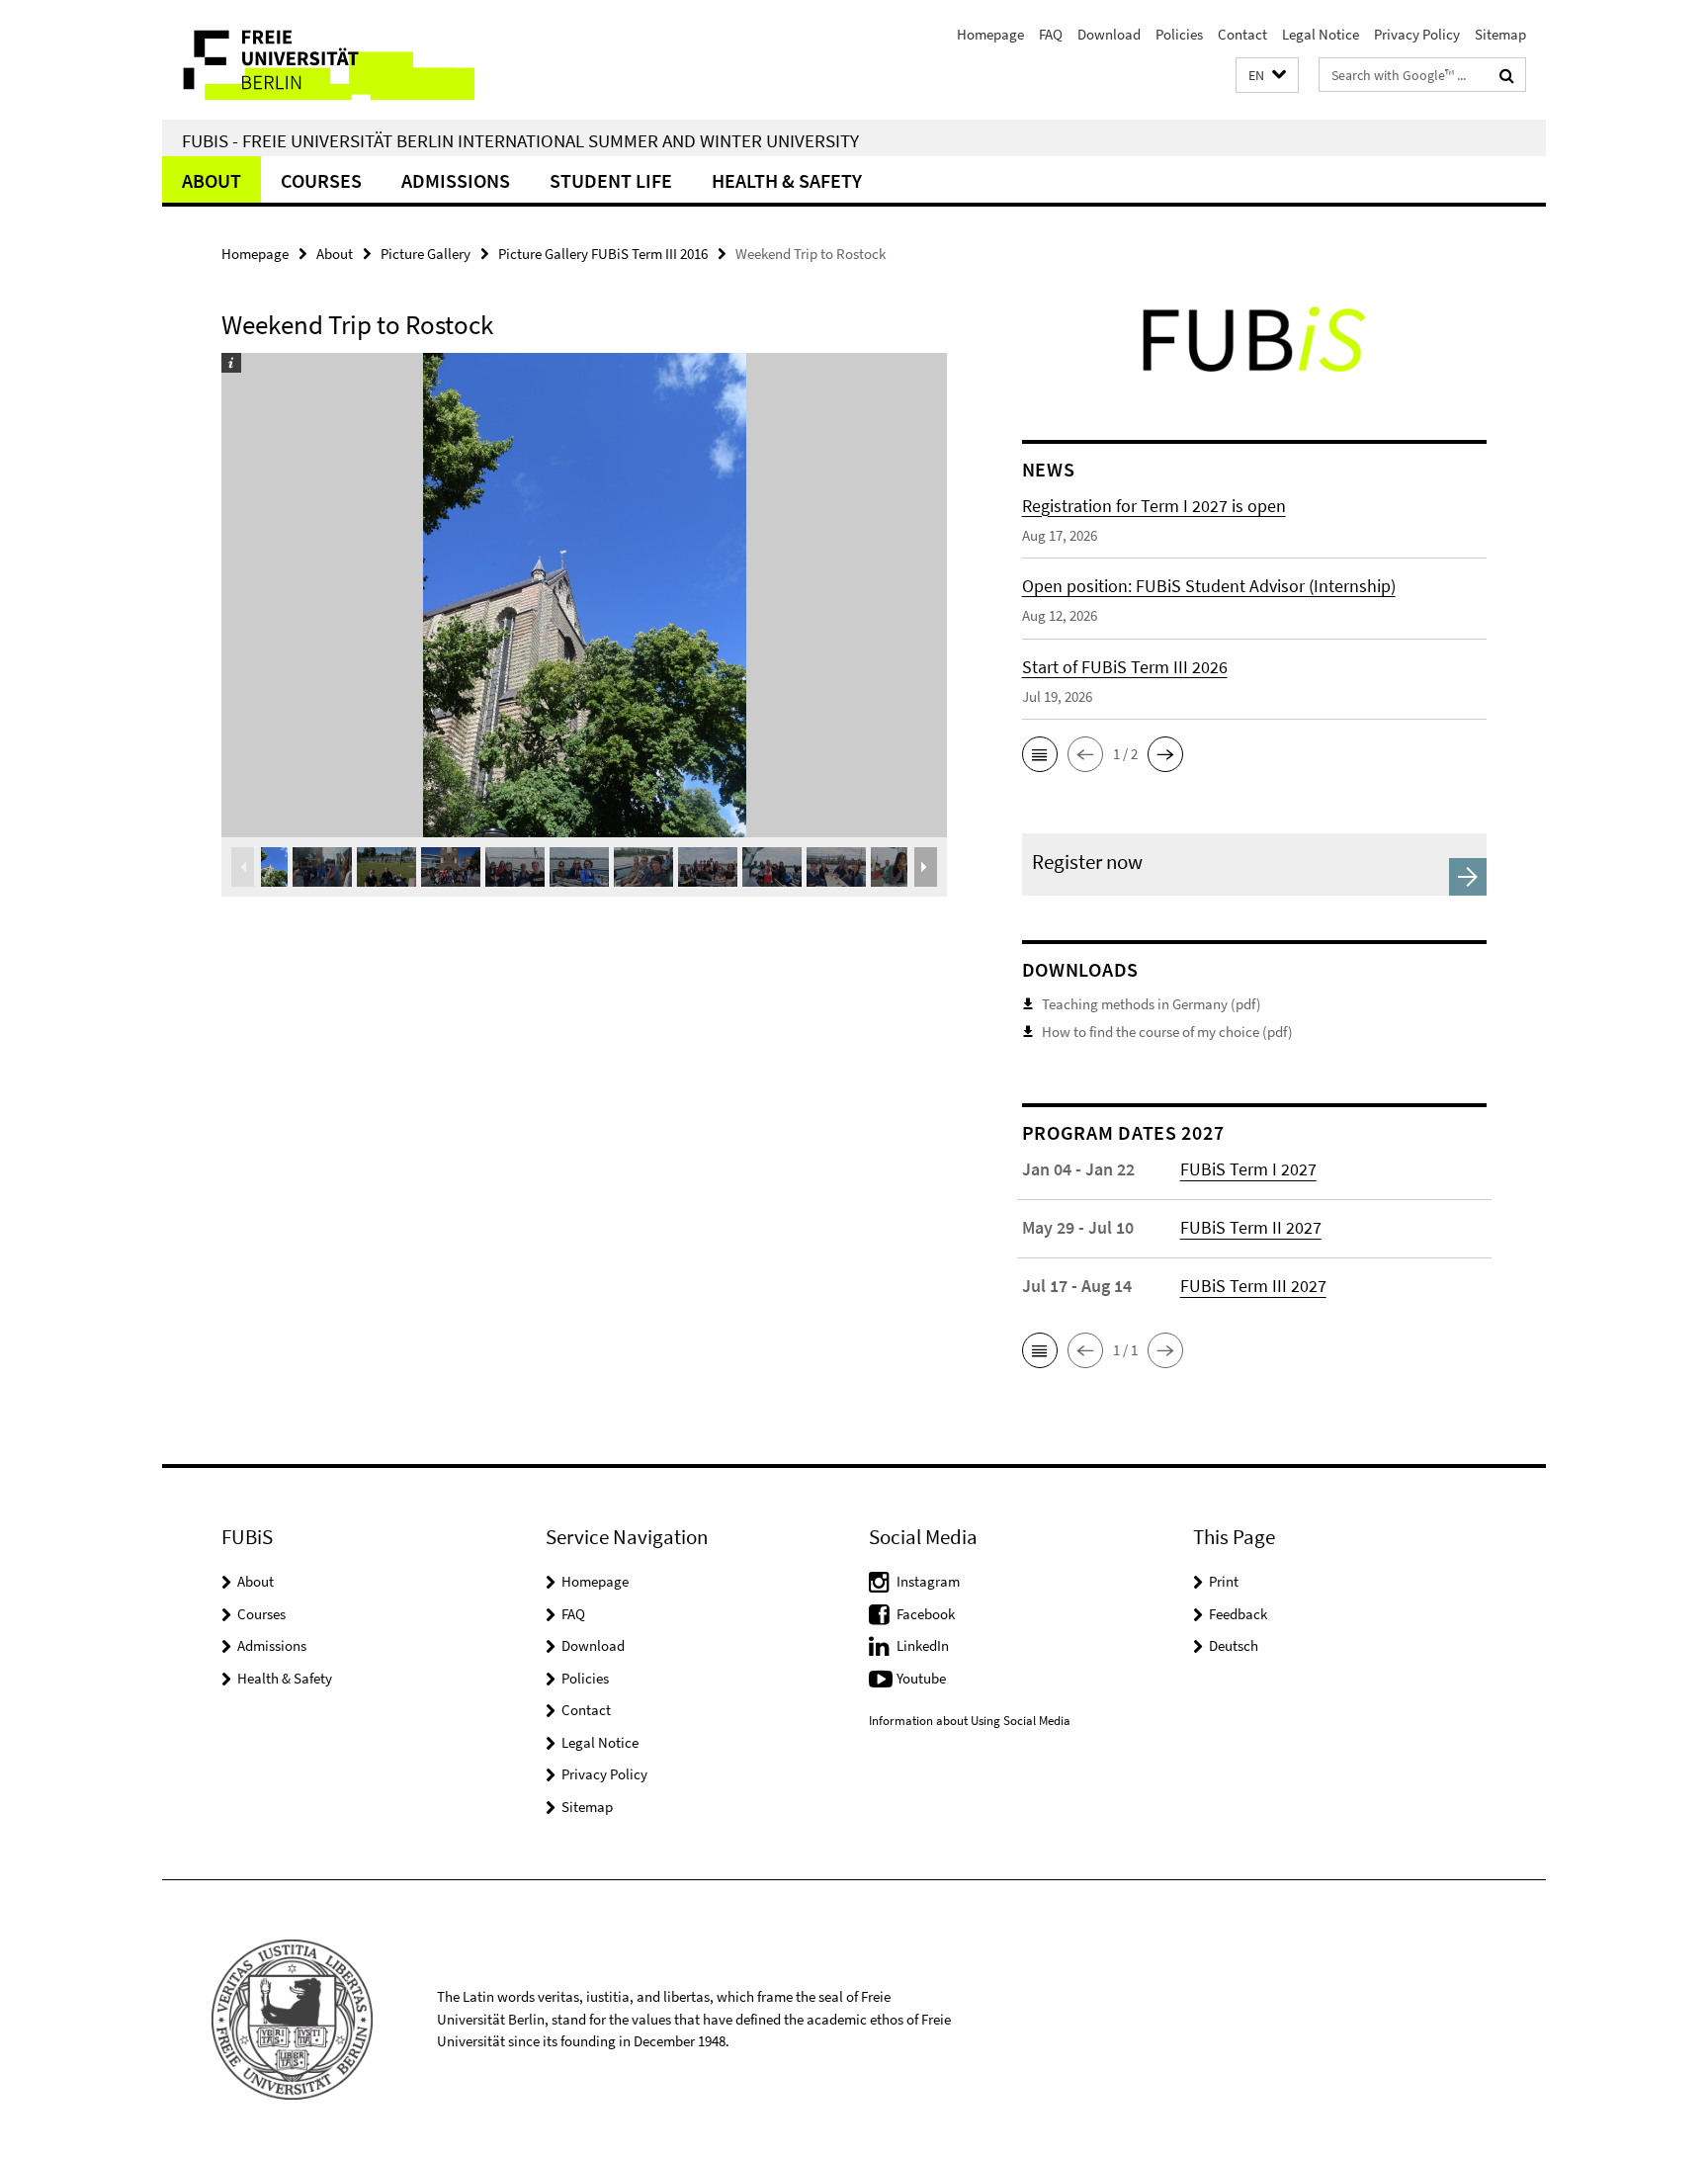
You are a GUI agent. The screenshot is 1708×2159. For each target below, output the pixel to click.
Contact (1242, 34)
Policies (1179, 34)
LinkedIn (923, 1645)
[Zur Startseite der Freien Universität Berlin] (328, 60)
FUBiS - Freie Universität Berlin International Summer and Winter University (520, 140)
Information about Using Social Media (970, 1721)
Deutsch (1234, 1645)
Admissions (456, 180)
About (212, 180)
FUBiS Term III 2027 (1253, 1286)
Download (1109, 34)
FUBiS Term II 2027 (1251, 1227)
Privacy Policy (1417, 34)
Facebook (926, 1614)
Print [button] (1224, 1581)
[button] (1267, 76)
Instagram (928, 1581)
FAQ (1051, 34)
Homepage (990, 34)
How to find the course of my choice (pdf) (1167, 1032)
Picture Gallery (426, 254)
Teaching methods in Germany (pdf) (1152, 1004)
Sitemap (1500, 34)
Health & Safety (787, 180)
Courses (321, 180)
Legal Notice (1321, 34)
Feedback (1238, 1614)
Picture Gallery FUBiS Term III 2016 (603, 254)
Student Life (611, 180)
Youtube (921, 1678)
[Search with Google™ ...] (1507, 75)
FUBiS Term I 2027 (1248, 1169)
